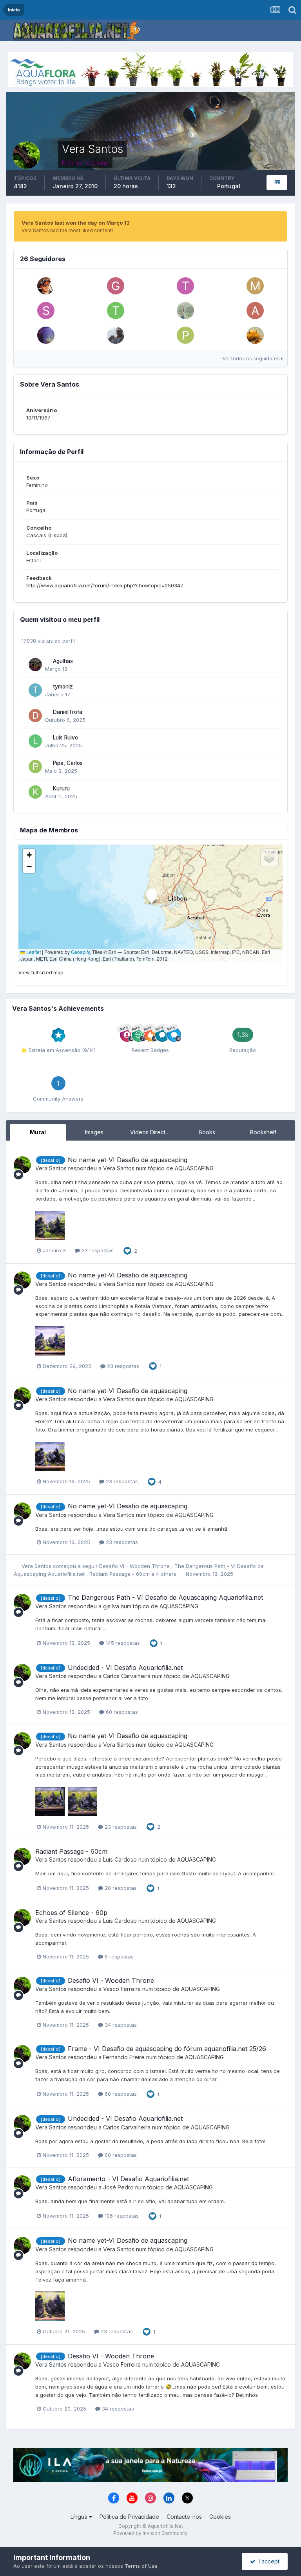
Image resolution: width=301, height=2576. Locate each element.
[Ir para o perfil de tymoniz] (35, 690)
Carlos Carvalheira (127, 1676)
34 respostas (120, 2025)
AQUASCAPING (194, 1168)
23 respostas (97, 1250)
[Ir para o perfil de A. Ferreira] (116, 335)
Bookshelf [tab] (263, 1132)
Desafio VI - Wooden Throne (135, 1566)
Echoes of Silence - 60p (71, 1913)
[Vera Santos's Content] (277, 183)
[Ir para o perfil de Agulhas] (35, 665)
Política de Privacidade (129, 2517)
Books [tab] (207, 1132)
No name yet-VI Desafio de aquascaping (128, 1160)
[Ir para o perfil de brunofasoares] (46, 335)
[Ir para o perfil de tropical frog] (185, 286)
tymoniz (63, 687)
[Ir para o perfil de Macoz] (255, 286)
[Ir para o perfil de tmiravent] (255, 335)
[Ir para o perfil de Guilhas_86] (116, 286)
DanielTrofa (68, 712)
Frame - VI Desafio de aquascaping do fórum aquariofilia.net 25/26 (167, 2049)
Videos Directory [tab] (152, 1132)
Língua (80, 2517)
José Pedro (118, 2187)
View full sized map (41, 973)
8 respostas (118, 1957)
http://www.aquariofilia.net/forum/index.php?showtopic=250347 (105, 585)
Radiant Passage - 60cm (120, 1574)
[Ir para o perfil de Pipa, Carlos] (35, 767)
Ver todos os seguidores (252, 359)
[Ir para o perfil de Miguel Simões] (46, 286)
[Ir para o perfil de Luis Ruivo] (35, 741)
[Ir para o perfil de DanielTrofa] (35, 716)
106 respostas (121, 2216)
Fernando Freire (124, 2057)
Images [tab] (94, 1132)
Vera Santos (51, 1168)
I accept (267, 2561)
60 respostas (121, 1712)
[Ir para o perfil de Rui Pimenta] (185, 311)
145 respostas (122, 1643)
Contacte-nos (184, 2517)
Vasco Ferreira (122, 1989)
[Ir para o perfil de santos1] (46, 311)
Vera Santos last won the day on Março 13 (76, 223)
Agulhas (63, 661)
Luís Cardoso (120, 1859)
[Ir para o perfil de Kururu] (35, 792)
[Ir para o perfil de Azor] (255, 311)
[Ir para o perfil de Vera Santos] (22, 1165)
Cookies (220, 2517)
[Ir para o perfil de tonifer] (116, 311)
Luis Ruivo (65, 738)
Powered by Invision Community (150, 2533)
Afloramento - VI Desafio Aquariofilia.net (128, 2179)
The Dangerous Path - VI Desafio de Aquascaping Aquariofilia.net (165, 1597)
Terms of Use (141, 2566)
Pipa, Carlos (68, 763)
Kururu (61, 788)
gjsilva (111, 1606)
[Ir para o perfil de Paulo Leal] (185, 335)
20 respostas (120, 1888)
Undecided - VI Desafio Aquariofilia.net (125, 1668)
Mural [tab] (38, 1132)
